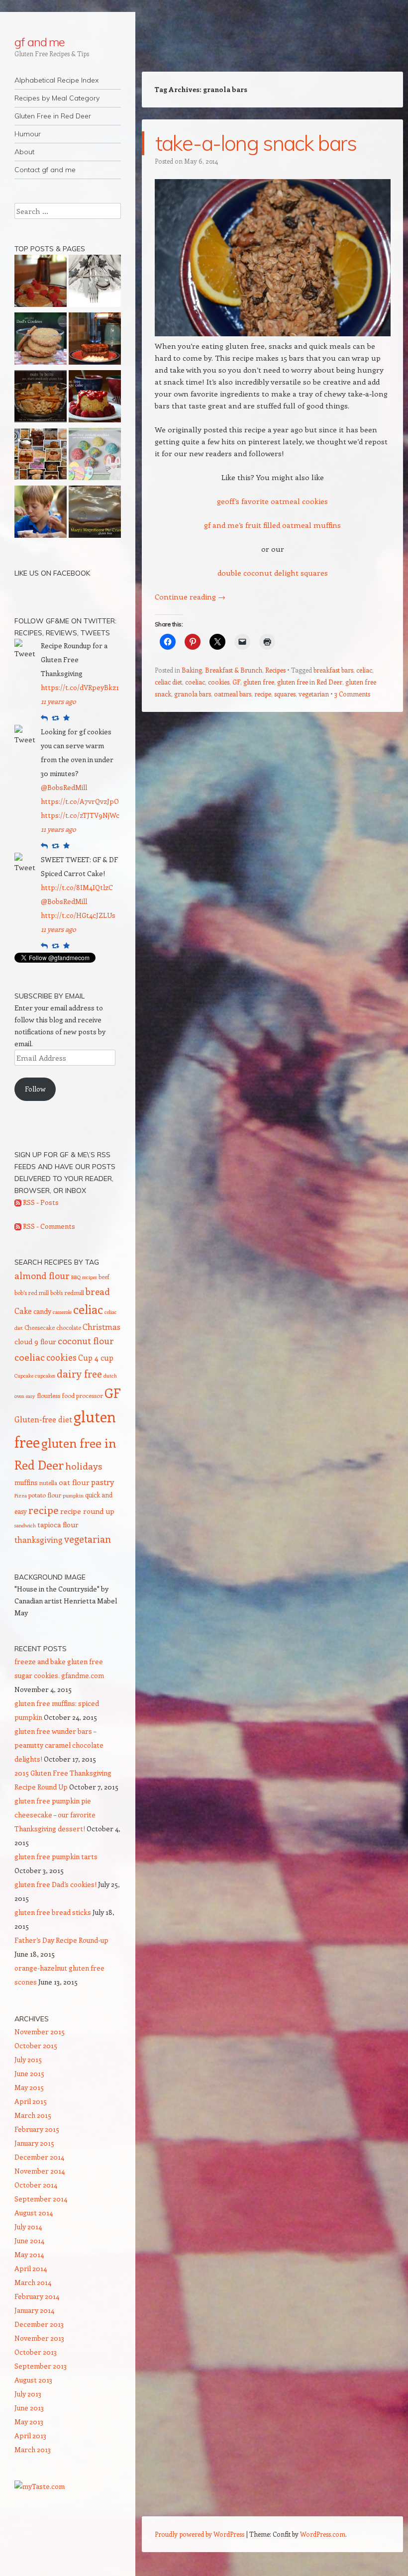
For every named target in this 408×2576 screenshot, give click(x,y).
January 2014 (34, 2310)
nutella (48, 1483)
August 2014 (34, 2213)
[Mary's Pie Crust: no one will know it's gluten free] (95, 513)
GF (236, 682)
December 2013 (39, 2324)
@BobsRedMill (64, 787)
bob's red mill (32, 1292)
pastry (102, 1482)
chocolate (69, 1327)
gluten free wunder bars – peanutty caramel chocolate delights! (59, 1745)
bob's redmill (67, 1292)
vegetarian (314, 694)
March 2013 (33, 2449)
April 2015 (31, 2101)
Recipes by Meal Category (57, 98)
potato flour (45, 1495)
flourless (49, 1395)
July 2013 (28, 2394)
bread (98, 1291)
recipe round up (87, 1511)
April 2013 (30, 2435)
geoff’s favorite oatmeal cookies (272, 501)
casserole (62, 1312)
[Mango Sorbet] (41, 513)
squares (285, 694)
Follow (35, 1089)
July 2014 (28, 2227)
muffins (26, 1482)
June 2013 (29, 2408)
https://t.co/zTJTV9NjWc (80, 815)
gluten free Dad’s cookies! (55, 1884)
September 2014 (41, 2199)
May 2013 (29, 2422)
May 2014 (29, 2254)
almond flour (42, 1276)
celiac (364, 670)
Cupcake (24, 1376)
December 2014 (39, 2157)
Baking (192, 670)
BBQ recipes (84, 1277)
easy (31, 1396)
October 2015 (36, 2045)
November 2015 (40, 2031)
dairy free (79, 1374)
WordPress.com (323, 2534)
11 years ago (58, 701)
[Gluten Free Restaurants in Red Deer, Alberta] (95, 283)
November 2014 (40, 2171)
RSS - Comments (48, 1226)
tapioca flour (58, 1525)
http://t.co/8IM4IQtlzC (77, 887)
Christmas (102, 1326)
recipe (263, 694)
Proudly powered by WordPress (200, 2534)
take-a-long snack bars (256, 143)
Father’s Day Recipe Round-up (61, 1940)
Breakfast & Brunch (234, 670)
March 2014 (33, 2282)
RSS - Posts (40, 1202)
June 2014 (29, 2240)
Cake (23, 1311)
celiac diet (168, 682)
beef (104, 1277)
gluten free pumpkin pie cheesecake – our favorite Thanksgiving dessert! (55, 1815)
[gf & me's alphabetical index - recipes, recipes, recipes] (41, 456)
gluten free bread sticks (53, 1912)
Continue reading (190, 596)
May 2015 (29, 2087)
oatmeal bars (233, 694)
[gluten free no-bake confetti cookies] (95, 456)
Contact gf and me (45, 170)
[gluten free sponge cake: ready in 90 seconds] (95, 398)
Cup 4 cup (96, 1357)
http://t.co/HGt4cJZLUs (78, 915)
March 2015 (33, 2115)
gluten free (259, 682)
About (24, 152)
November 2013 (39, 2338)
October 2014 (36, 2185)
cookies (219, 682)
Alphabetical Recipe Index (56, 80)
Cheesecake (40, 1327)
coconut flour (86, 1341)
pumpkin (73, 1495)
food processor (82, 1395)
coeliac (195, 682)
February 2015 (37, 2129)
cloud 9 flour (35, 1341)
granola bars (193, 694)
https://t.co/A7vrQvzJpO (80, 801)
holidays (84, 1466)
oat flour (74, 1482)
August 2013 (33, 2380)
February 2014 (37, 2296)
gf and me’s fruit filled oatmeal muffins (272, 525)
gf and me (40, 42)
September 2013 (41, 2366)
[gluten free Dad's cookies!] (41, 340)
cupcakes (45, 1376)
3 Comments (352, 694)
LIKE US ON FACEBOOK (52, 573)
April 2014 (31, 2268)
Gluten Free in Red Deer (53, 116)
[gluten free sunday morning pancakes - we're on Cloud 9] (41, 283)
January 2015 (34, 2143)
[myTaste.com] (40, 2486)
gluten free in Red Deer (310, 682)
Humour (28, 134)
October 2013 (36, 2352)
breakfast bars (333, 670)
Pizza (21, 1495)
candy (42, 1311)
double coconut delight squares (273, 573)
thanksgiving (39, 1539)
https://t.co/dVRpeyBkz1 (80, 687)
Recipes (275, 670)
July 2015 (28, 2059)
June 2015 (29, 2073)
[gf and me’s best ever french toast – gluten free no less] (95, 340)
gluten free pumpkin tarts (56, 1856)
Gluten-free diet (43, 1419)
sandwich (25, 1525)
